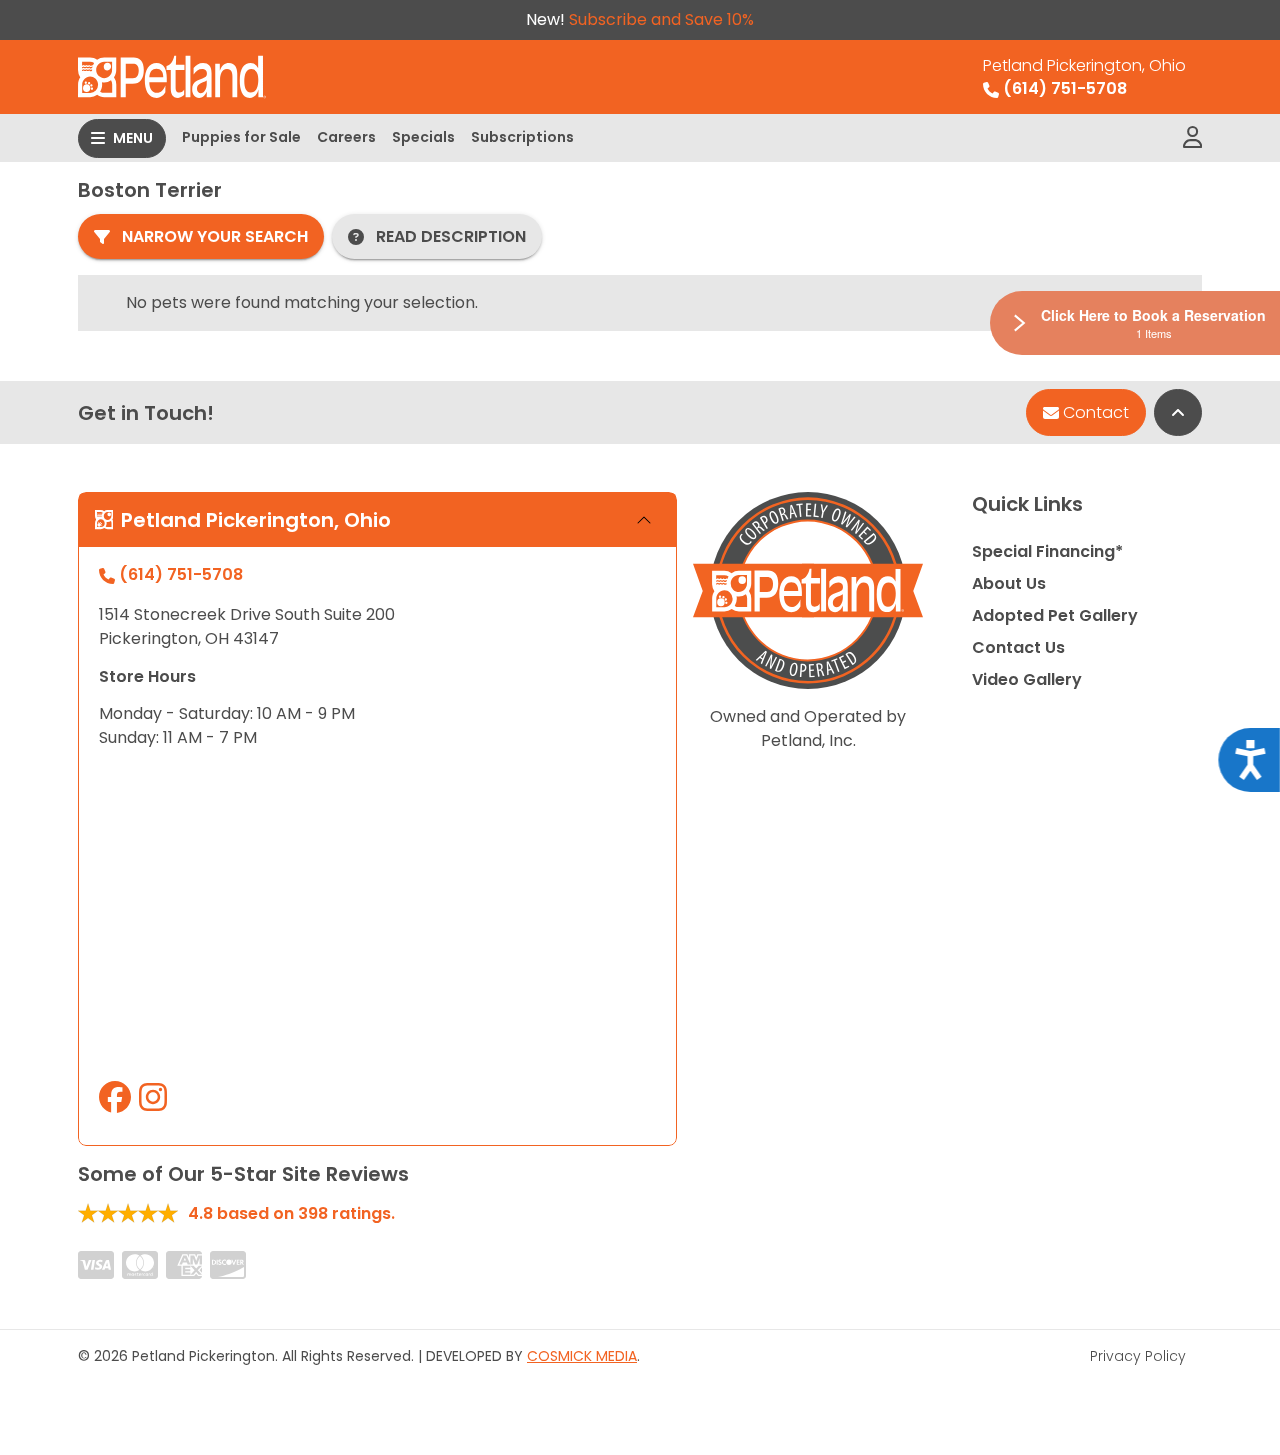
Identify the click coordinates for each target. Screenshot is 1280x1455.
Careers (346, 137)
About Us (1009, 583)
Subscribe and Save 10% (661, 19)
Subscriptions (522, 137)
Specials (423, 137)
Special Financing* (1047, 551)
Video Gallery (1027, 679)
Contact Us (1018, 647)
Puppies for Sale (241, 137)
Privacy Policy (1138, 1356)
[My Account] (1192, 138)
